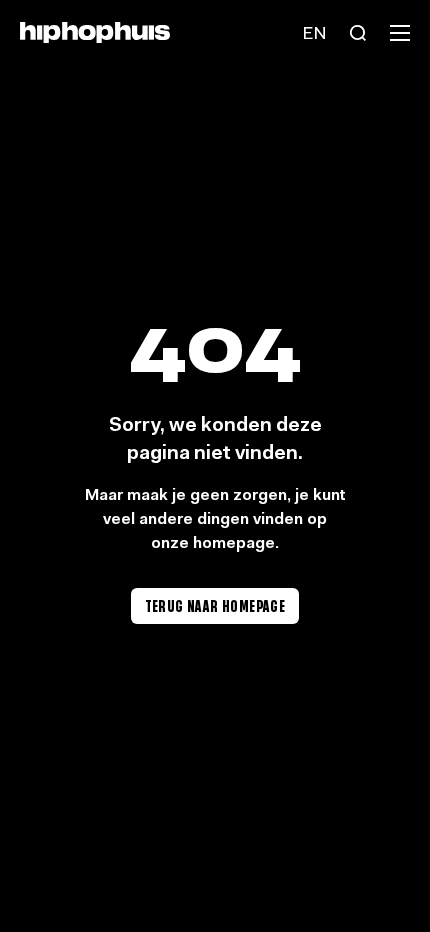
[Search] (358, 33)
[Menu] (400, 33)
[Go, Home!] (95, 32)
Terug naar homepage (215, 605)
